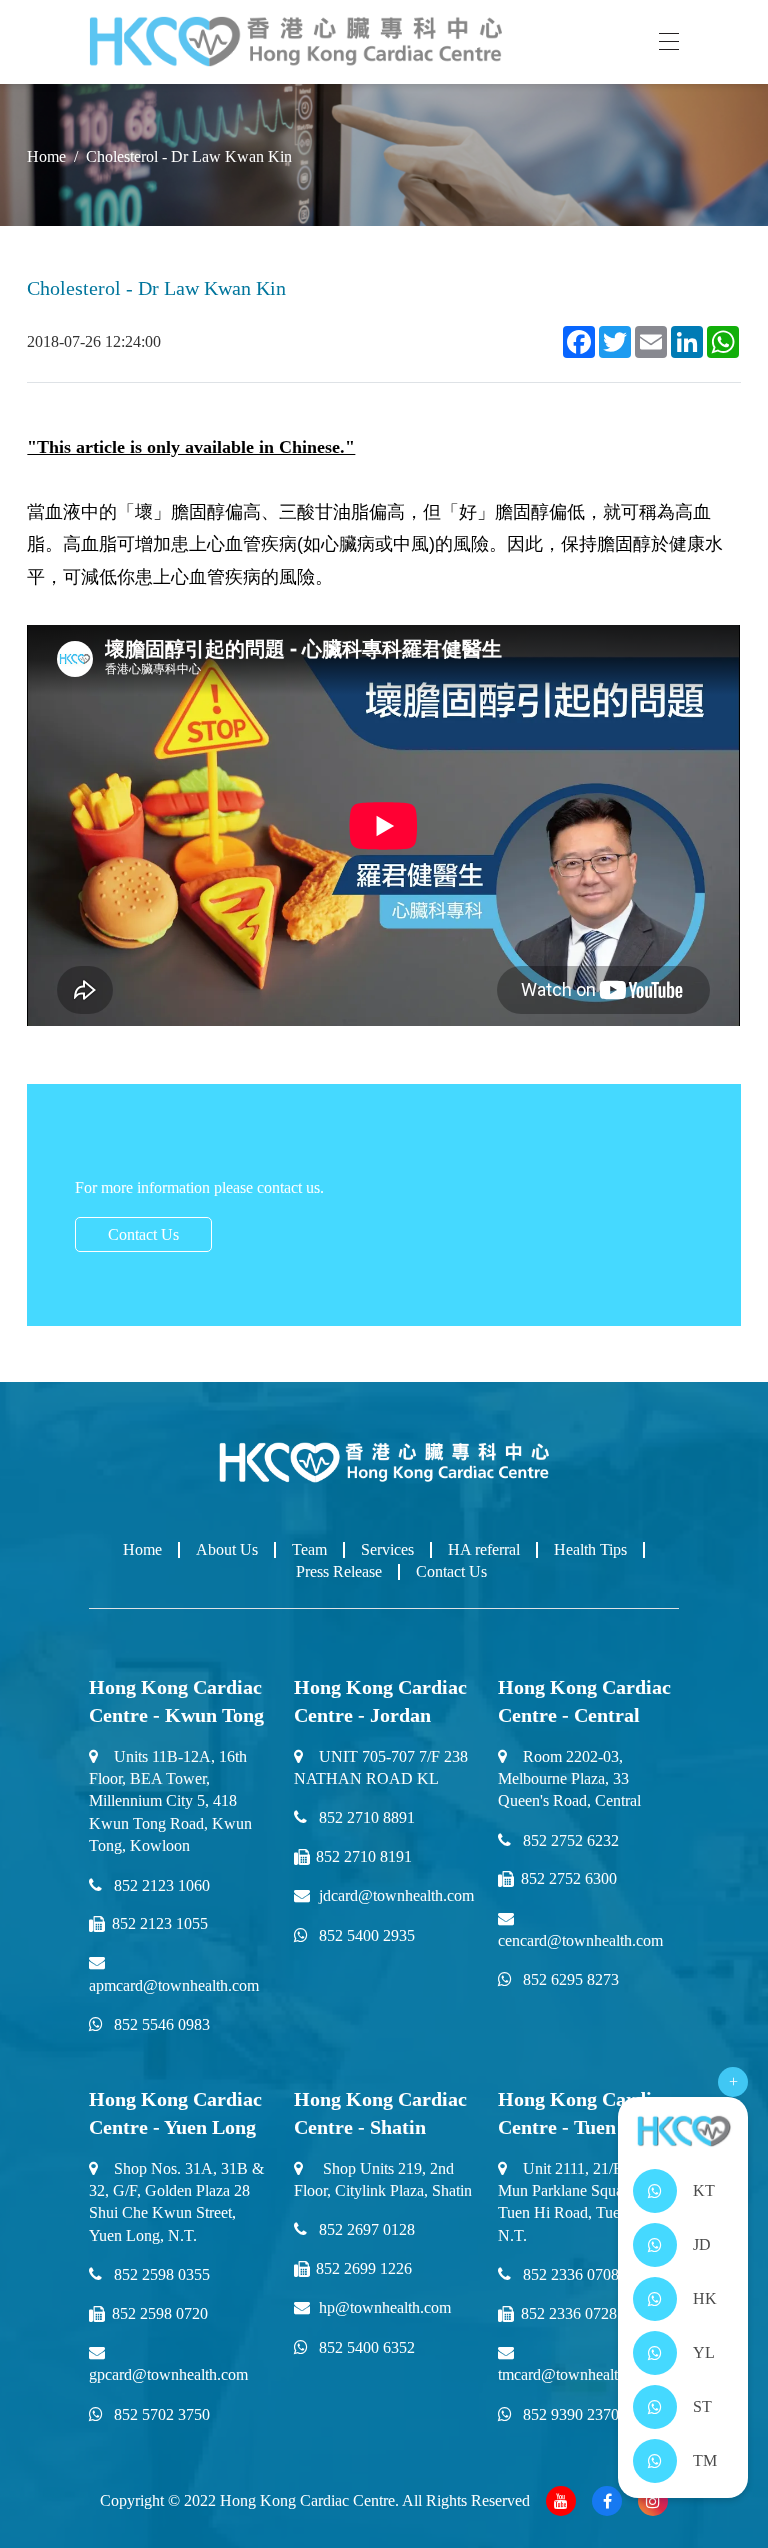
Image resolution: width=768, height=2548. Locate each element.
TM (705, 2460)
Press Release (339, 1571)
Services (387, 1549)
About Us (227, 1549)
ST (702, 2406)
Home (142, 1549)
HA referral (484, 1549)
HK (705, 2298)
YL (704, 2352)
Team (309, 1549)
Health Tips (590, 1549)
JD (702, 2244)
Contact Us (143, 1234)
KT (704, 2190)
